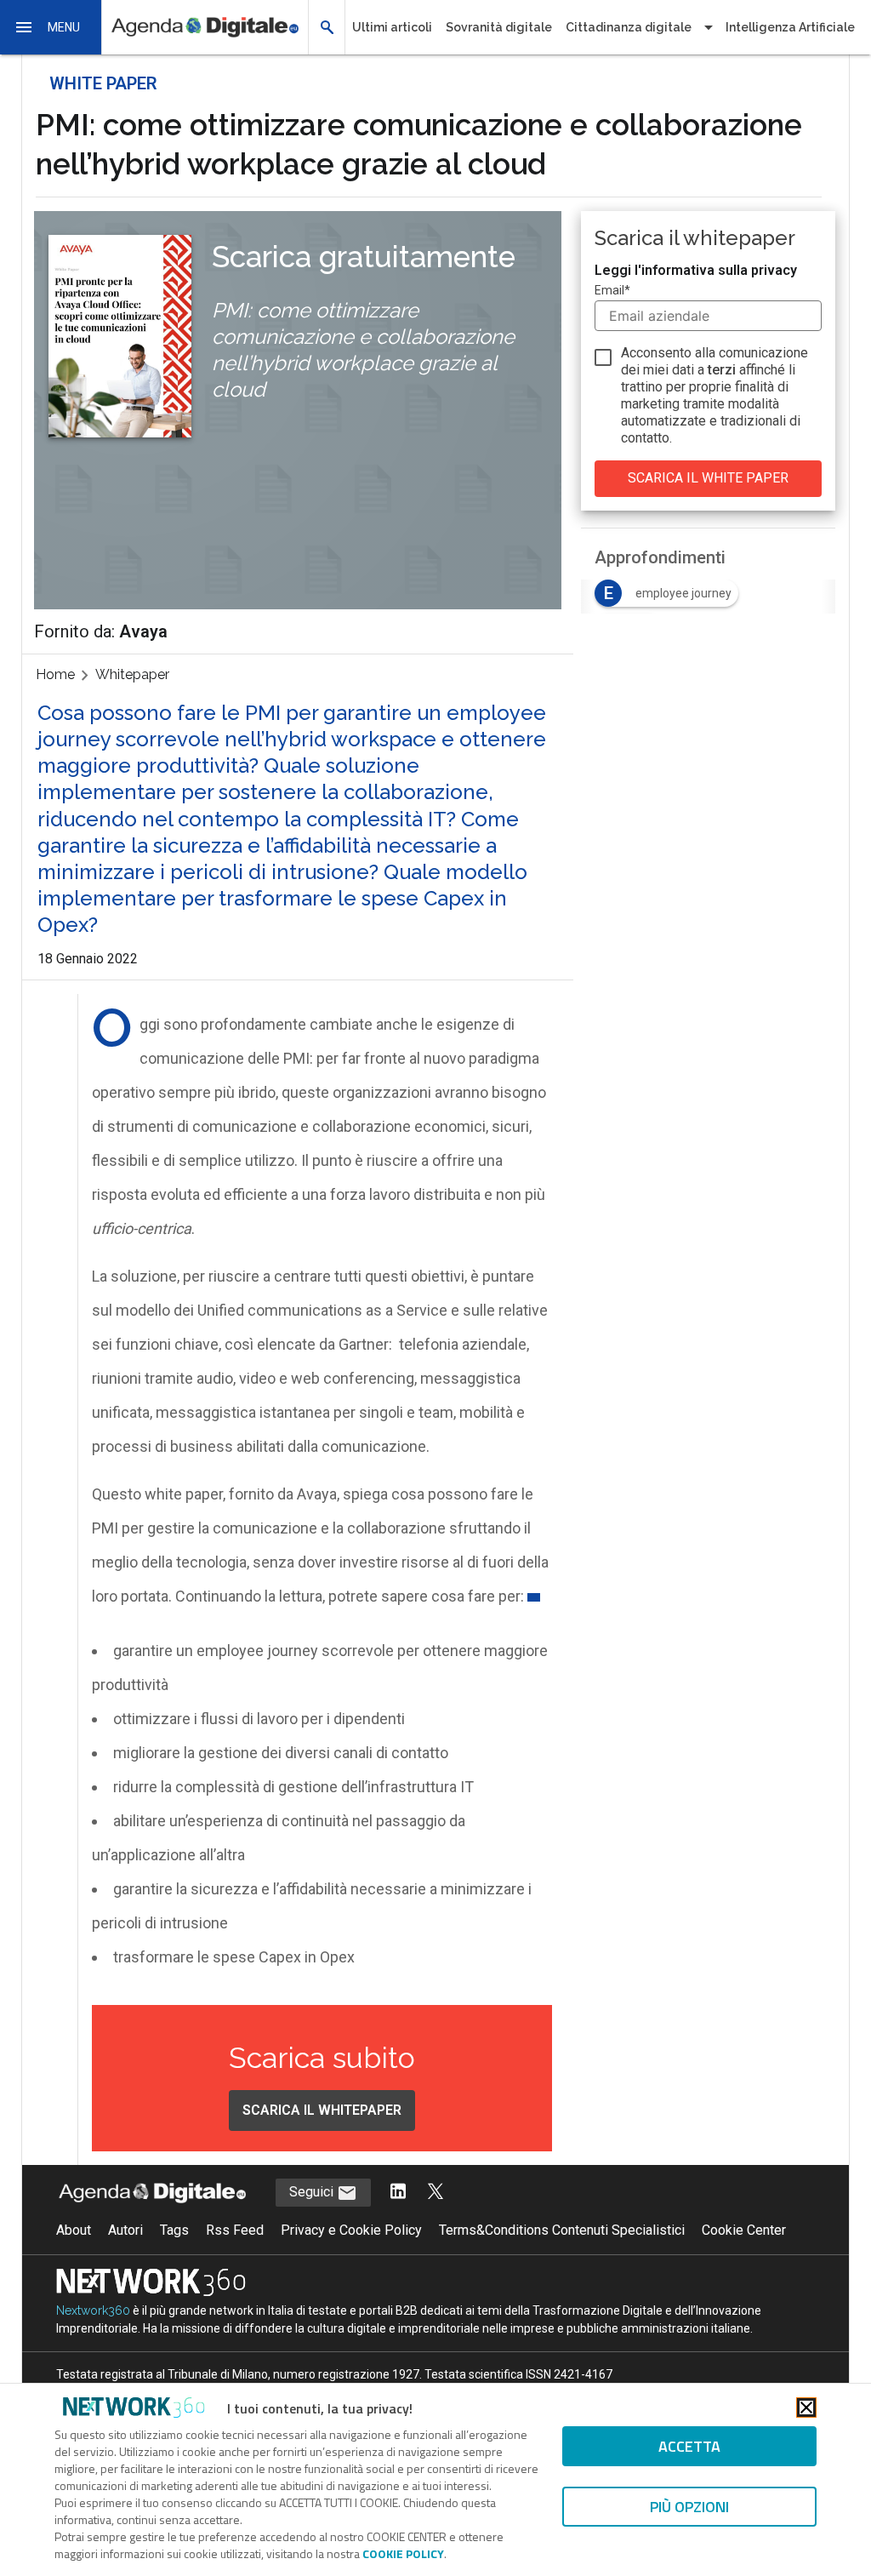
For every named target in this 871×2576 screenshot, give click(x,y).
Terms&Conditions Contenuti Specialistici (562, 2230)
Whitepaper (132, 674)
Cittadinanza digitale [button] (629, 27)
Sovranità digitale (499, 27)
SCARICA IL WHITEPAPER (322, 2110)
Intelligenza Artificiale (790, 27)
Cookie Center (744, 2230)
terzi (722, 370)
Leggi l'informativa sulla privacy (696, 270)
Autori (125, 2230)
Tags (174, 2230)
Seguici (313, 2192)
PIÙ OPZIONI (689, 2507)
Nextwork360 (93, 2310)
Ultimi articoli (392, 27)
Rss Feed (235, 2230)
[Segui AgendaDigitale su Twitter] (435, 2193)
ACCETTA (689, 2446)
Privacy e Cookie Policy (351, 2230)
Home (55, 674)
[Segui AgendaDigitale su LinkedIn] (398, 2193)
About (74, 2230)
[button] (51, 27)
